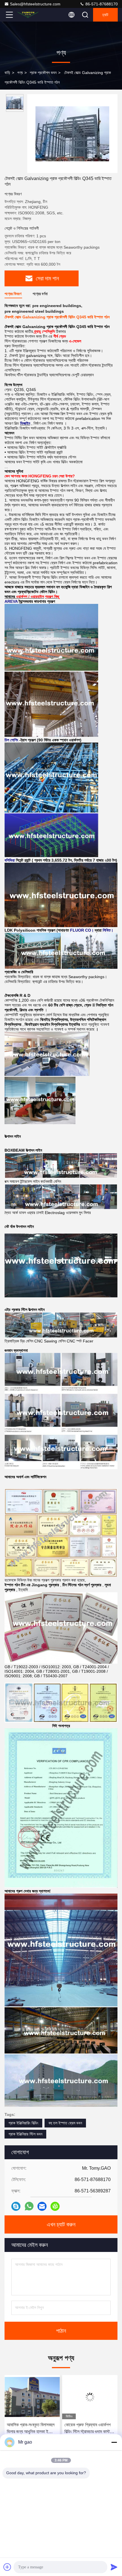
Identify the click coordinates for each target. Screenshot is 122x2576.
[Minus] (114, 2442)
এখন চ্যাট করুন (61, 2224)
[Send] (114, 2567)
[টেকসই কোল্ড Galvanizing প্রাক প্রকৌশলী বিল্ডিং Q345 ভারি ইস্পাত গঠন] (72, 134)
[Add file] (7, 2567)
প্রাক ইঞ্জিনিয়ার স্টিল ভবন (25, 2134)
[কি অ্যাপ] (29, 2206)
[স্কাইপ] (16, 2206)
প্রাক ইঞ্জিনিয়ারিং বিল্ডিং (23, 2123)
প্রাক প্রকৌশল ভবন (43, 73)
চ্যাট (105, 15)
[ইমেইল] (42, 2206)
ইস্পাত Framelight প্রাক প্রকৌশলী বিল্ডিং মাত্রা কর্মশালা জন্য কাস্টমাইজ (86, 2429)
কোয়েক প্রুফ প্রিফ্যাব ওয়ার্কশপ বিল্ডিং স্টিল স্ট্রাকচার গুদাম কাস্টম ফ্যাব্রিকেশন (30, 2429)
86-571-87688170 (101, 4)
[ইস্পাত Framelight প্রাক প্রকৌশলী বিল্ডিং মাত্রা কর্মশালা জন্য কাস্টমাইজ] (90, 2397)
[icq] (55, 2206)
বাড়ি (7, 73)
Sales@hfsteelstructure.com (35, 4)
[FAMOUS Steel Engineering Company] (28, 15)
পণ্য (20, 73)
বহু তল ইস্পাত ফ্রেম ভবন (65, 2123)
